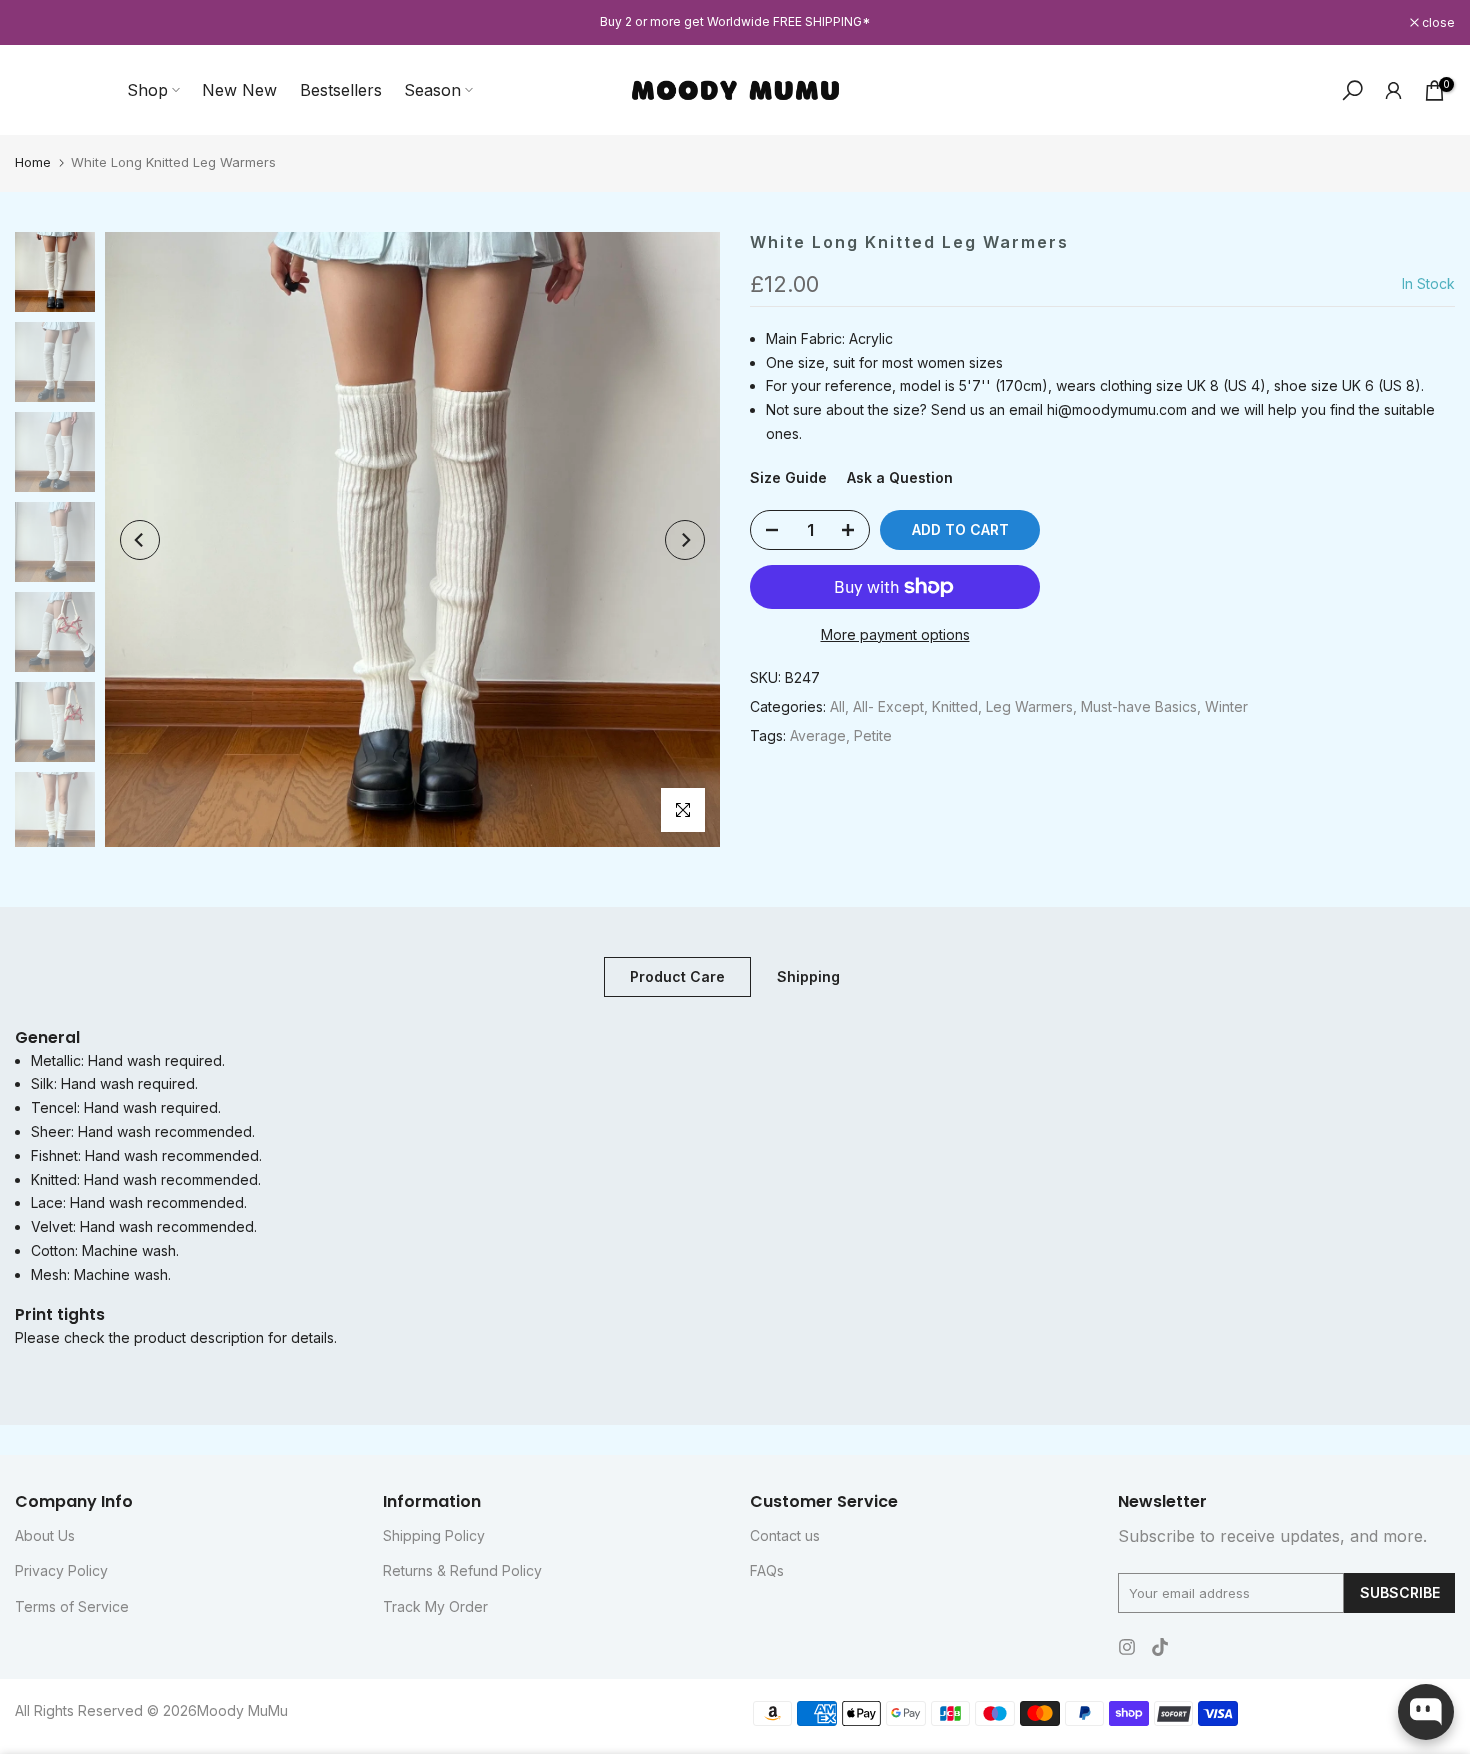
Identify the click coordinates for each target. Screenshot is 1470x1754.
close (42, 23)
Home (33, 162)
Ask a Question (900, 477)
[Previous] (140, 540)
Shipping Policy (434, 1535)
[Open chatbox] (1426, 1712)
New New (239, 90)
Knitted (955, 706)
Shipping (808, 976)
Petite (873, 735)
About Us (45, 1535)
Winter (1226, 706)
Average (818, 735)
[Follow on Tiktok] (1160, 1647)
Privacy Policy (61, 1570)
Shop (147, 90)
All (837, 706)
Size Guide (788, 477)
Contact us (785, 1535)
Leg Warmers (1029, 706)
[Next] (685, 540)
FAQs (767, 1570)
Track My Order (435, 1606)
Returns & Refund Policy (462, 1570)
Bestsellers (341, 90)
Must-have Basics (1139, 706)
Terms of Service (72, 1606)
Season (432, 90)
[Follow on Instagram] (1127, 1647)
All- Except (888, 706)
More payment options (895, 634)
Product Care (677, 976)
